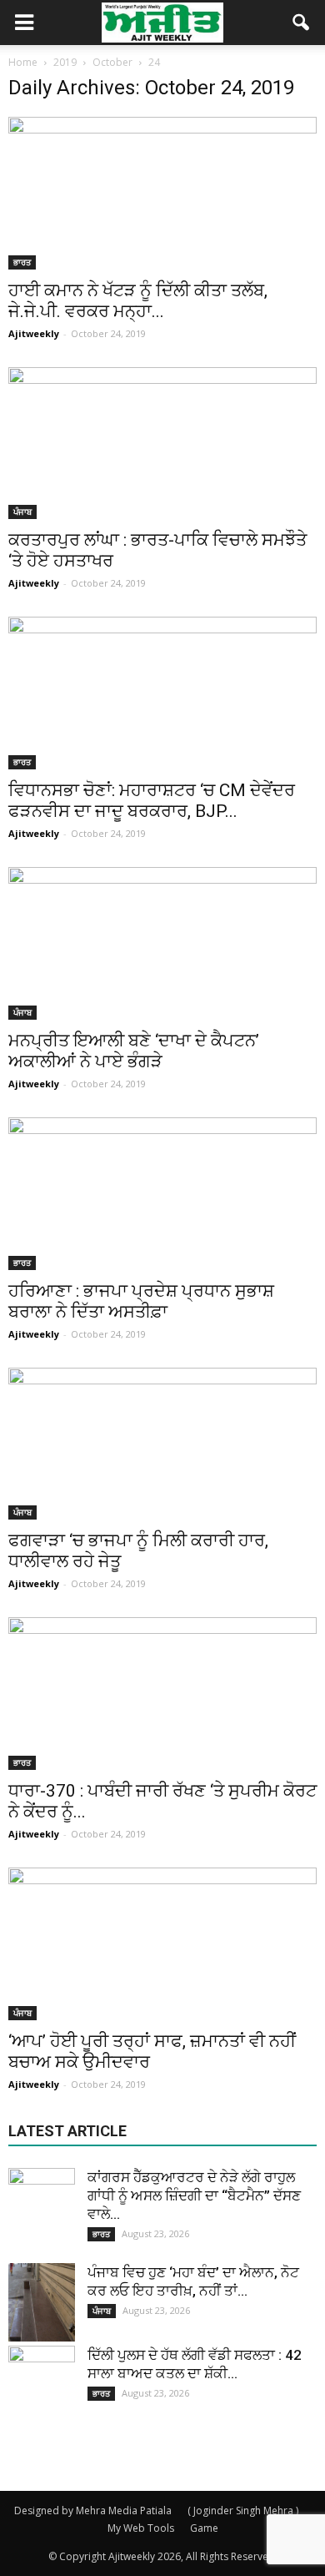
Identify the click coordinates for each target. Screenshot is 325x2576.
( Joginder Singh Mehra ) (243, 2510)
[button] (302, 23)
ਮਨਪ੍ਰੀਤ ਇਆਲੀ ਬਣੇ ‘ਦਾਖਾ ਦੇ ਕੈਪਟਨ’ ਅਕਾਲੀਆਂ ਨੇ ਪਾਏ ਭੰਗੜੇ (134, 1051)
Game (204, 2528)
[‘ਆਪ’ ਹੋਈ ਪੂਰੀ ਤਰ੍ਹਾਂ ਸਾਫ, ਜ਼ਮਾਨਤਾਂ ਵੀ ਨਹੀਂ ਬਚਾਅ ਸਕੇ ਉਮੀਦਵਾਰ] (162, 1944)
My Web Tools (141, 2528)
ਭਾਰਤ (22, 262)
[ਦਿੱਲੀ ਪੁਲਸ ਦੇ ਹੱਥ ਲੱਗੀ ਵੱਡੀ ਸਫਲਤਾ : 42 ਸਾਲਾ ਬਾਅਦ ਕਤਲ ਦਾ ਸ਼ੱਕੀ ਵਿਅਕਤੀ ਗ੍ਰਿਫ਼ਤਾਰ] (42, 2379)
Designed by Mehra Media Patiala (93, 2510)
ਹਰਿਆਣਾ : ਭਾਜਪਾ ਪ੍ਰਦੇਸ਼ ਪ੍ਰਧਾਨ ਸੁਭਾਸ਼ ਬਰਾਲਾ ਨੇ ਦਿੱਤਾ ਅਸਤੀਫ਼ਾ (141, 1301)
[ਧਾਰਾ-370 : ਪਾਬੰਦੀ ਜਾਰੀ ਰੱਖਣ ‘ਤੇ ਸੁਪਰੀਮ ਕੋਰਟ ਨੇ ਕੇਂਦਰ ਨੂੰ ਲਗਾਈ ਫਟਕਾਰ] (162, 1694)
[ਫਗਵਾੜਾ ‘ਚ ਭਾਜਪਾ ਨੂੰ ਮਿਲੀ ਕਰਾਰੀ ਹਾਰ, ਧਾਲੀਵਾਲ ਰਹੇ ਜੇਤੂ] (162, 1444)
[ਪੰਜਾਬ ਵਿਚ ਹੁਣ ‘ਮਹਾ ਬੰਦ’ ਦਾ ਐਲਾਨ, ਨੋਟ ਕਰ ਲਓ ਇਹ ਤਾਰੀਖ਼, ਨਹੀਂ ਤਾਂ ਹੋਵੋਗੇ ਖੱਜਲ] (42, 2302)
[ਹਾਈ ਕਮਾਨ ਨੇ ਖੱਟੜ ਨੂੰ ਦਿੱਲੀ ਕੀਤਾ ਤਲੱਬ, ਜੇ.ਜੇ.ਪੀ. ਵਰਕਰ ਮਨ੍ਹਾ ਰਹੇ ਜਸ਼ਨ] (162, 193)
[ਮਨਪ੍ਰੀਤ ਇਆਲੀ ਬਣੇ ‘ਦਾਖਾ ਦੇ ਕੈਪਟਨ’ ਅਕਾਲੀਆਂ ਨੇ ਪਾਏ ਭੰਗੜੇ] (162, 943)
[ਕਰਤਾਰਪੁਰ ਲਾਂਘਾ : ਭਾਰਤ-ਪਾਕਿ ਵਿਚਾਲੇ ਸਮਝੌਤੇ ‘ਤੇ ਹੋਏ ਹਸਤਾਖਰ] (162, 444)
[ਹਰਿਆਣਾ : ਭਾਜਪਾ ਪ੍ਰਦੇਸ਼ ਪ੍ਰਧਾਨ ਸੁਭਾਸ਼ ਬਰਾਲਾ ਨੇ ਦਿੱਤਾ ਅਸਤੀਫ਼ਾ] (162, 1194)
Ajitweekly (34, 333)
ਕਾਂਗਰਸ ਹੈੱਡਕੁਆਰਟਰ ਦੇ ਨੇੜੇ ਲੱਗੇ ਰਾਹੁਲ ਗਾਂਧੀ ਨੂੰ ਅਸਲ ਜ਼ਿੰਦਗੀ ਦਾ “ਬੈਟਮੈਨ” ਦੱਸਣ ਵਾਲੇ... (194, 2195)
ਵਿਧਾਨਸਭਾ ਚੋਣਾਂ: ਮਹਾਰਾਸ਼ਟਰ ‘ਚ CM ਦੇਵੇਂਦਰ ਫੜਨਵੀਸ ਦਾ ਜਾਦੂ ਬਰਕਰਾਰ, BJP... (152, 801)
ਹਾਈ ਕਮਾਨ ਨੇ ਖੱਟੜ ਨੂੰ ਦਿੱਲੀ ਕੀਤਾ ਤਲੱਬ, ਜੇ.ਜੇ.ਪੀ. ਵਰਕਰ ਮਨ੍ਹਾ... (138, 301)
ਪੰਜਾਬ (22, 512)
